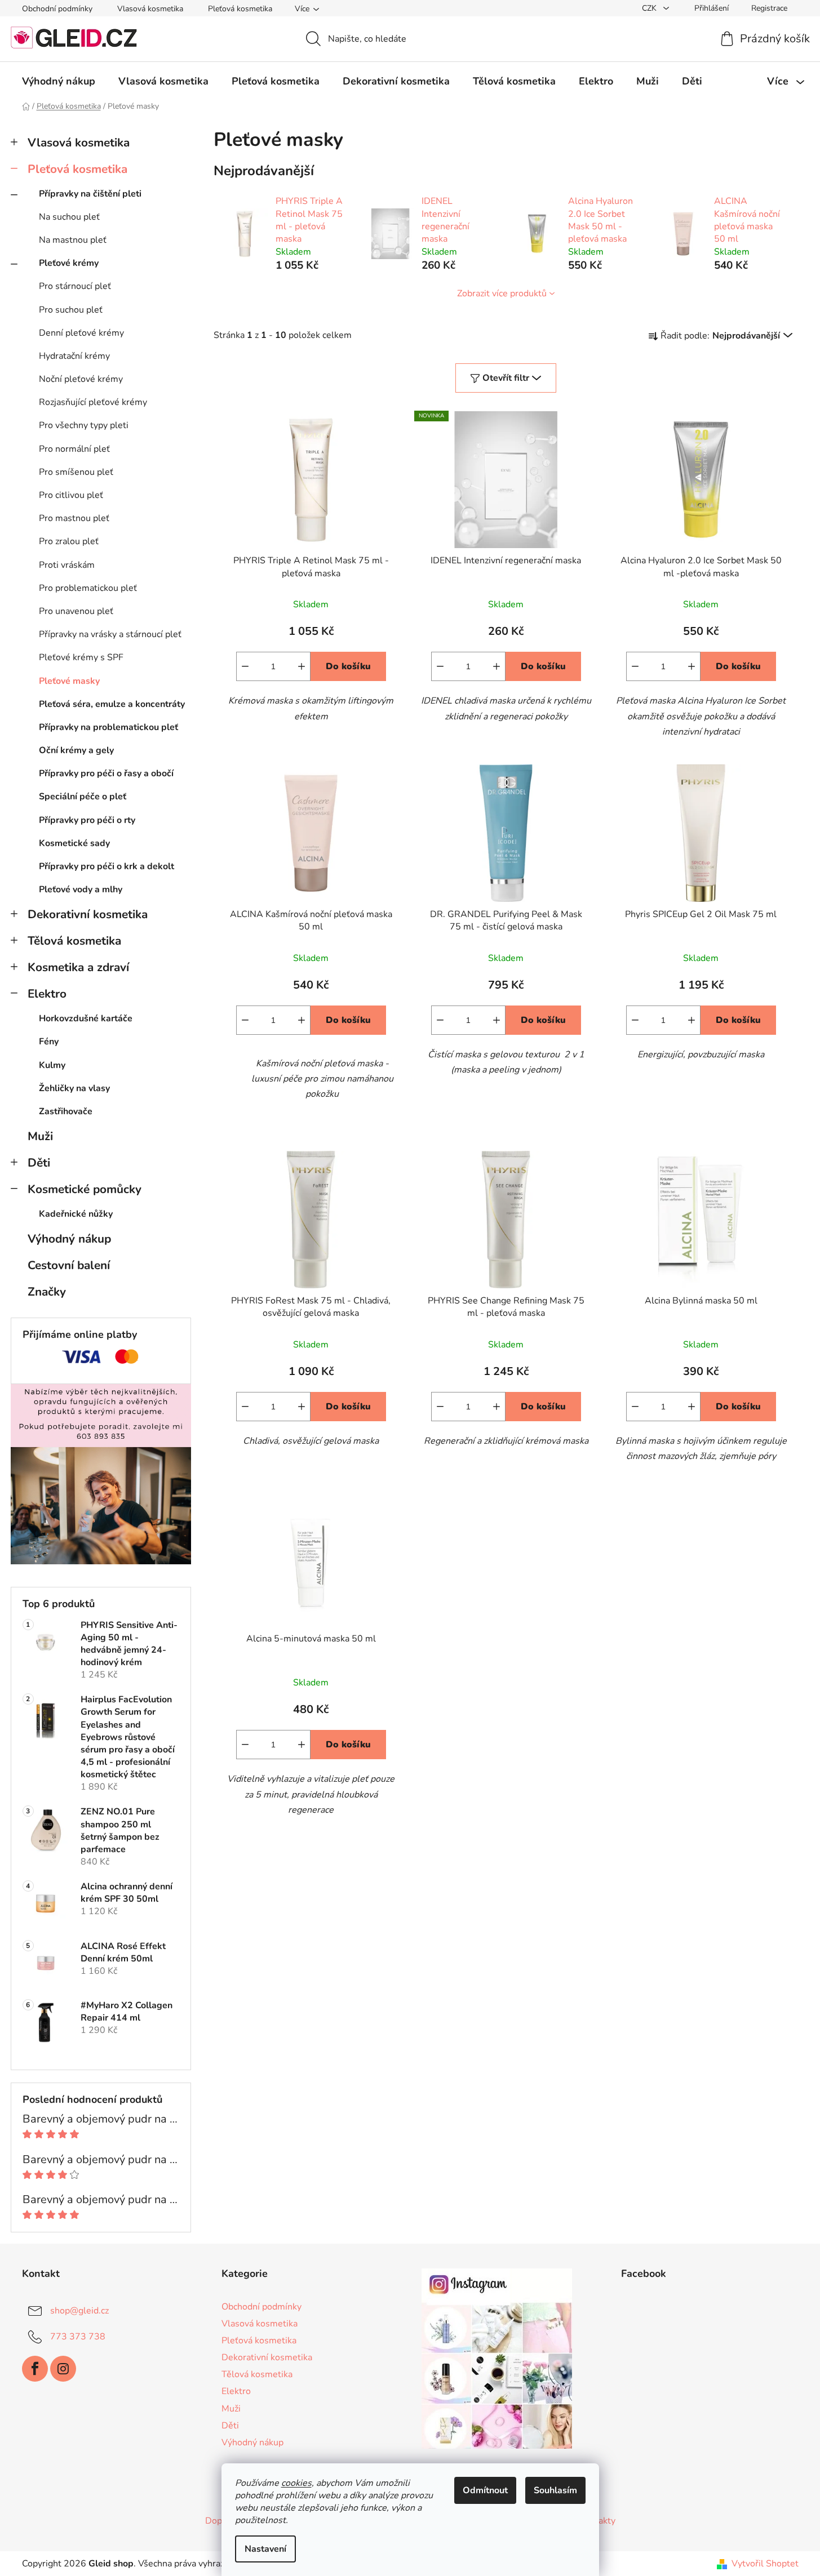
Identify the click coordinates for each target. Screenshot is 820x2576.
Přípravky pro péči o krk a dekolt (107, 866)
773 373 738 (78, 2337)
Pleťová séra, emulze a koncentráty (112, 704)
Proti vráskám (67, 565)
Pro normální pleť (74, 449)
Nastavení (265, 2549)
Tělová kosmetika (74, 941)
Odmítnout (485, 2490)
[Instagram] (63, 2369)
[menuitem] (59, 81)
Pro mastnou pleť (74, 518)
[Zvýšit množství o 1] (302, 666)
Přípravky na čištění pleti (90, 194)
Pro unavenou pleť (76, 611)
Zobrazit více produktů (502, 293)
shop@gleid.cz (79, 2311)
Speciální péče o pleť (83, 797)
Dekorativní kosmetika (88, 914)
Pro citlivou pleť (71, 495)
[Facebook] (35, 2369)
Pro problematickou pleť (88, 588)
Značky (47, 1292)
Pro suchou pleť (71, 310)
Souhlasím (555, 2490)
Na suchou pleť (69, 217)
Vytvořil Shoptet (765, 2564)
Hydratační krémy (74, 356)
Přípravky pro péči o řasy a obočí (106, 773)
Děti (39, 1163)
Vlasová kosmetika (150, 9)
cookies (296, 2483)
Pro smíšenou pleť (76, 472)
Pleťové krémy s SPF (81, 657)
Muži (40, 1136)
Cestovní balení (69, 1265)
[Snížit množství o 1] (245, 666)
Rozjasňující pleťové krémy (93, 402)
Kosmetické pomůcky (85, 1189)
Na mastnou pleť (73, 240)
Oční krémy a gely (76, 750)
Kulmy (52, 1065)
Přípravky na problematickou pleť (108, 727)
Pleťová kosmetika (240, 9)
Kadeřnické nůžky (76, 1214)
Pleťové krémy (69, 263)
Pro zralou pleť (69, 541)
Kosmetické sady (74, 843)
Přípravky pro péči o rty (87, 820)
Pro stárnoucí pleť (75, 286)
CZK (650, 8)
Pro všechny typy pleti (84, 425)
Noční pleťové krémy (81, 379)
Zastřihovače (66, 1111)
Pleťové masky (69, 681)
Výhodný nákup (69, 1239)
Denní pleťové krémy (81, 333)
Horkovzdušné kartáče (86, 1018)
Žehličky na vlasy (74, 1088)
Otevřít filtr (506, 378)
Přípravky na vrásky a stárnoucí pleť (110, 634)
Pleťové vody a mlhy (81, 889)
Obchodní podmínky (57, 9)
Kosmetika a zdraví (78, 967)
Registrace (769, 8)
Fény (49, 1042)
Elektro (47, 994)
